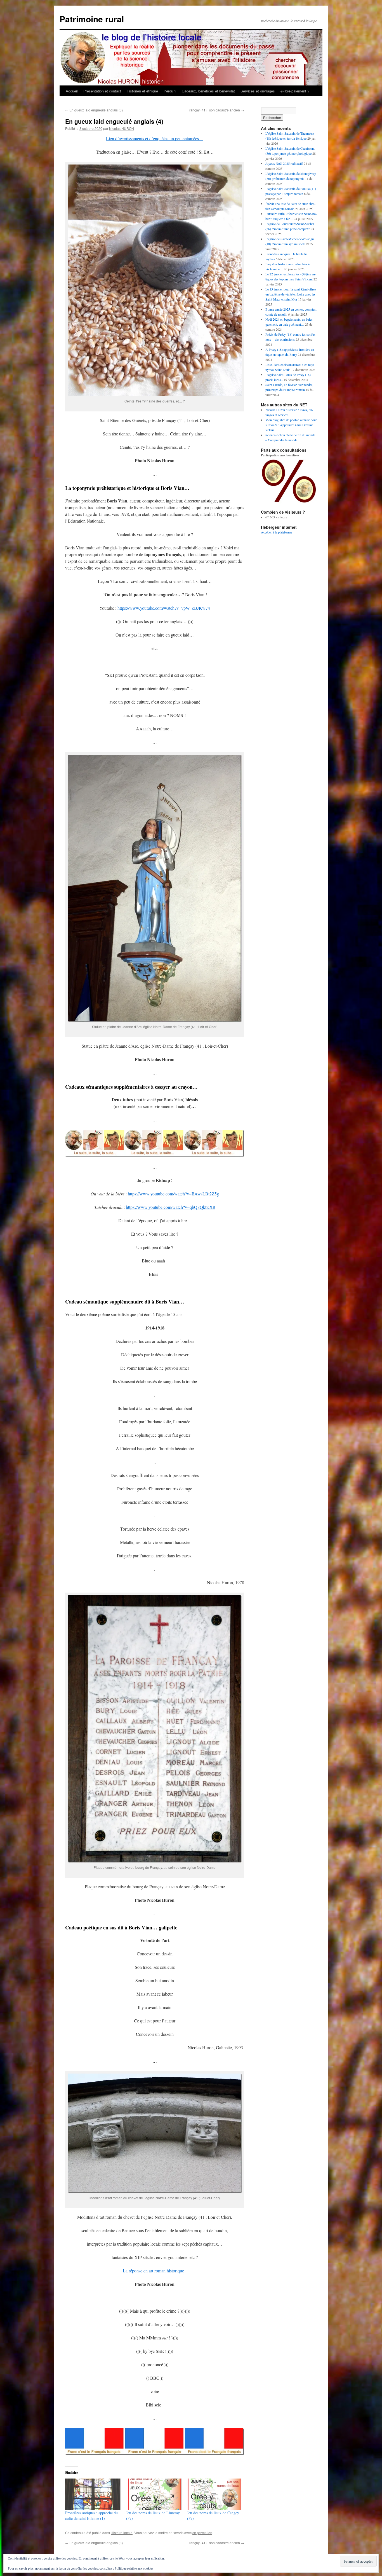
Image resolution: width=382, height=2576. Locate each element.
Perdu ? (170, 91)
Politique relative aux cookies (134, 2568)
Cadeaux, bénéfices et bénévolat (208, 91)
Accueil (72, 91)
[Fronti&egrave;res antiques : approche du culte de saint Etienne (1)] (93, 2494)
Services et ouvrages (258, 91)
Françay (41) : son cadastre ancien (216, 110)
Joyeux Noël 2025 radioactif (284, 163)
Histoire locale (122, 2533)
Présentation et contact (102, 91)
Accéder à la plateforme (276, 532)
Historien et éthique (142, 91)
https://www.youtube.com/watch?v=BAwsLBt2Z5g (173, 1194)
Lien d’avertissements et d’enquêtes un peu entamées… (155, 138)
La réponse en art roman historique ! (155, 2271)
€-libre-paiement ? (295, 91)
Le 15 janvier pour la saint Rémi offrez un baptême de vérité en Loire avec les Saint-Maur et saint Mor (291, 294)
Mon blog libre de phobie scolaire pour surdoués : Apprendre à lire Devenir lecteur (291, 425)
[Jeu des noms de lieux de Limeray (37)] (154, 2494)
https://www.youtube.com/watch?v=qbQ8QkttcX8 (170, 1207)
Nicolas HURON (122, 128)
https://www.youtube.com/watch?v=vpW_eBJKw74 (164, 608)
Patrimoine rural (92, 19)
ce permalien (202, 2533)
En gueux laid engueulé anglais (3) (94, 110)
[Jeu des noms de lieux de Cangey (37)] (215, 2494)
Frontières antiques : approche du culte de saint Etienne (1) (91, 2516)
